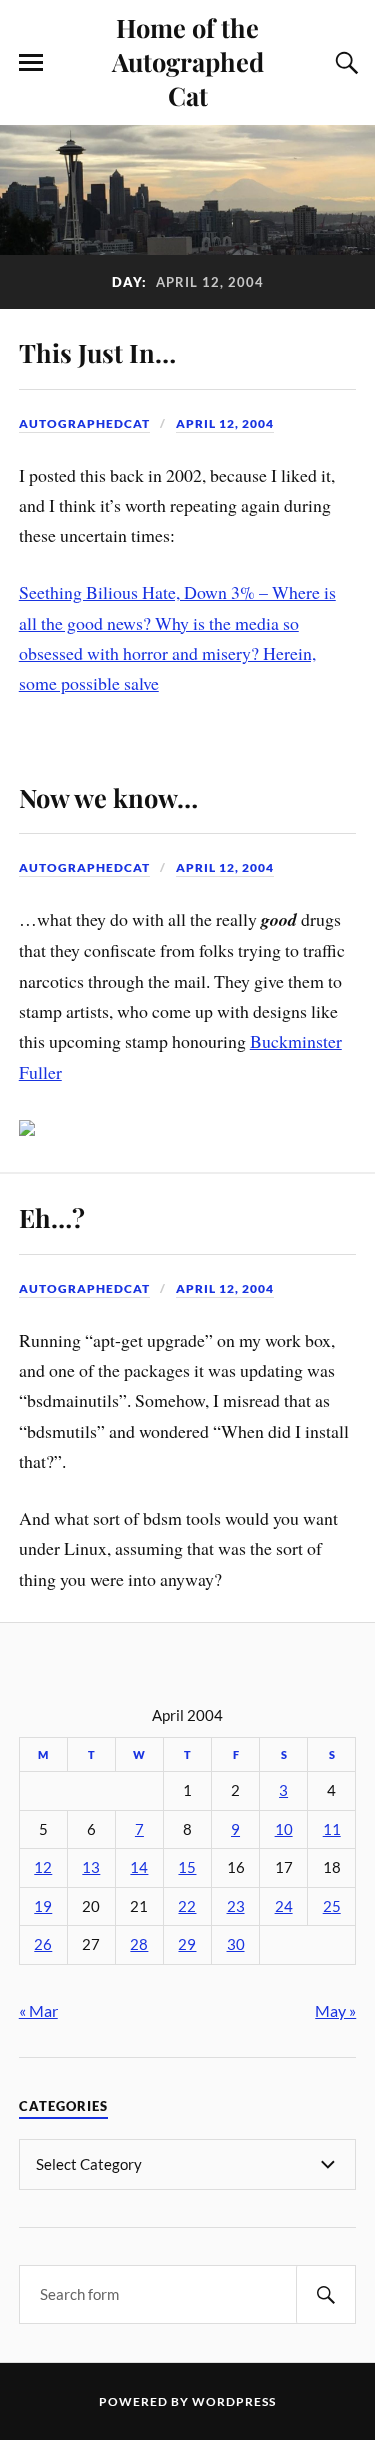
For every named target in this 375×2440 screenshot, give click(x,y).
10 (284, 1829)
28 (139, 1944)
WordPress (234, 2401)
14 (139, 1867)
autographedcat (84, 423)
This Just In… (97, 352)
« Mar (38, 2010)
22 (187, 1906)
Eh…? (52, 1217)
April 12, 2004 (225, 423)
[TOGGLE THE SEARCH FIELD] (344, 63)
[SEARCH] (326, 2294)
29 (187, 1944)
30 (236, 1944)
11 (332, 1829)
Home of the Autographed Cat (188, 61)
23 (236, 1906)
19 (43, 1906)
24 (284, 1906)
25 (332, 1906)
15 (187, 1867)
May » (335, 2010)
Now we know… (108, 797)
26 (43, 1944)
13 (91, 1867)
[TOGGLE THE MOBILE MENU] (31, 63)
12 (43, 1867)
